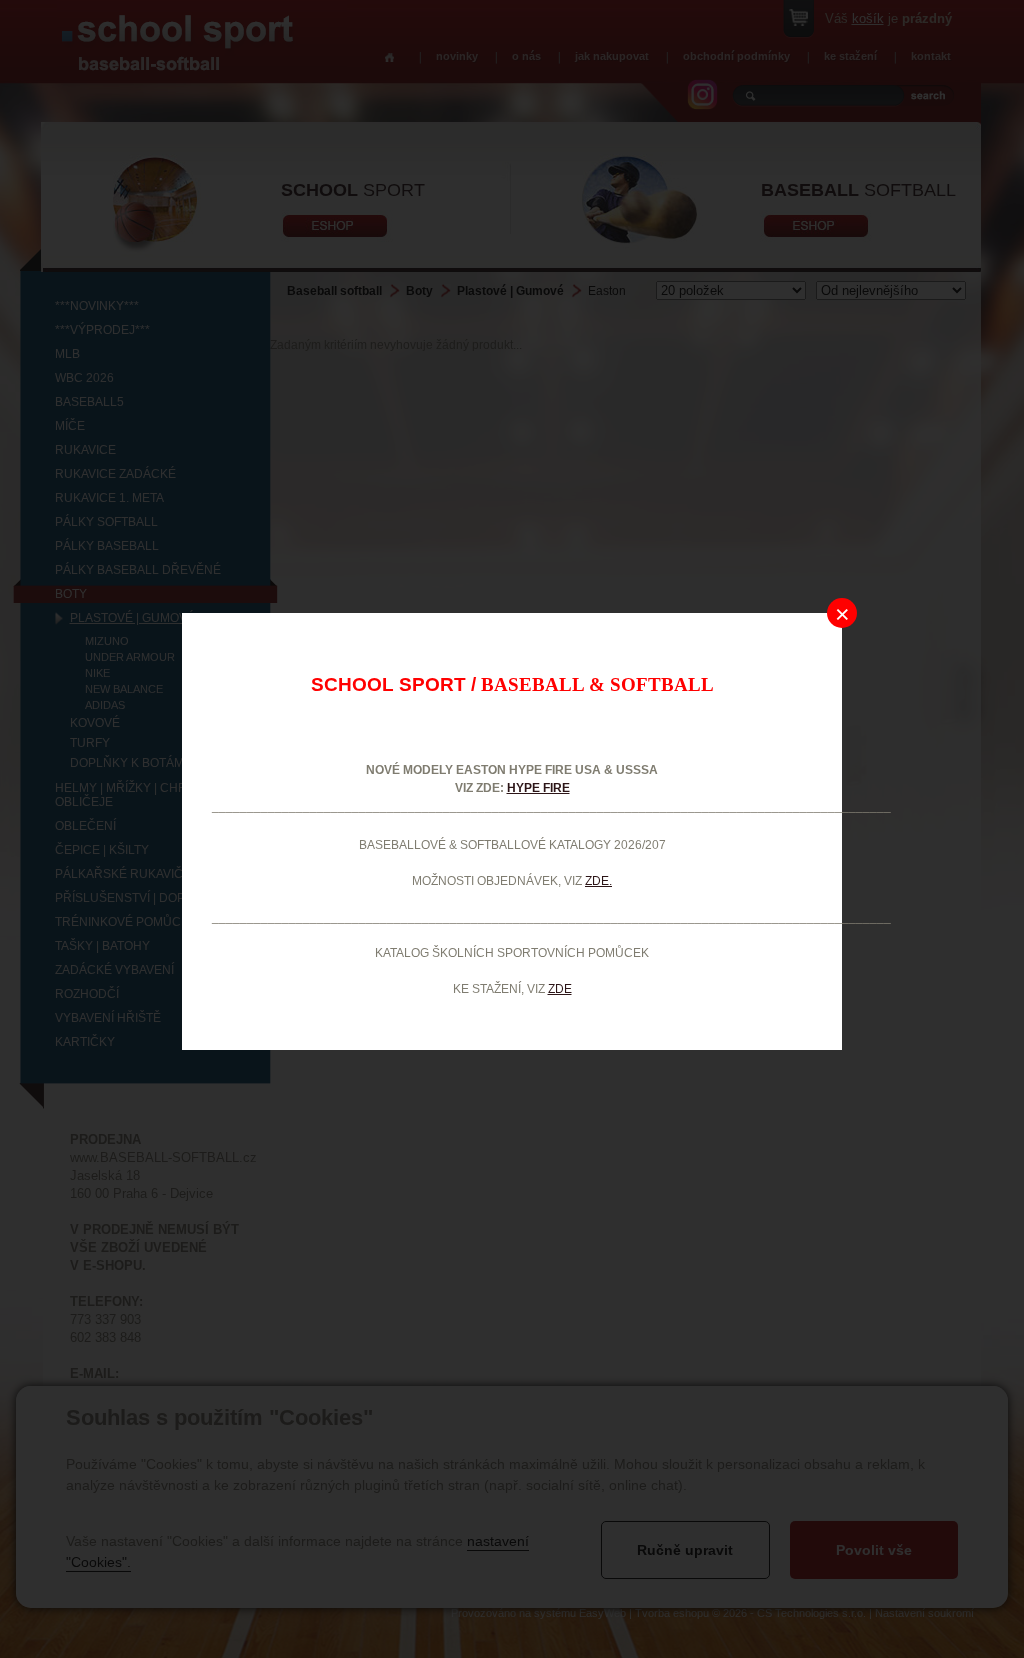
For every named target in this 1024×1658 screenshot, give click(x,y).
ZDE (560, 989)
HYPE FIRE (538, 788)
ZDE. (598, 881)
